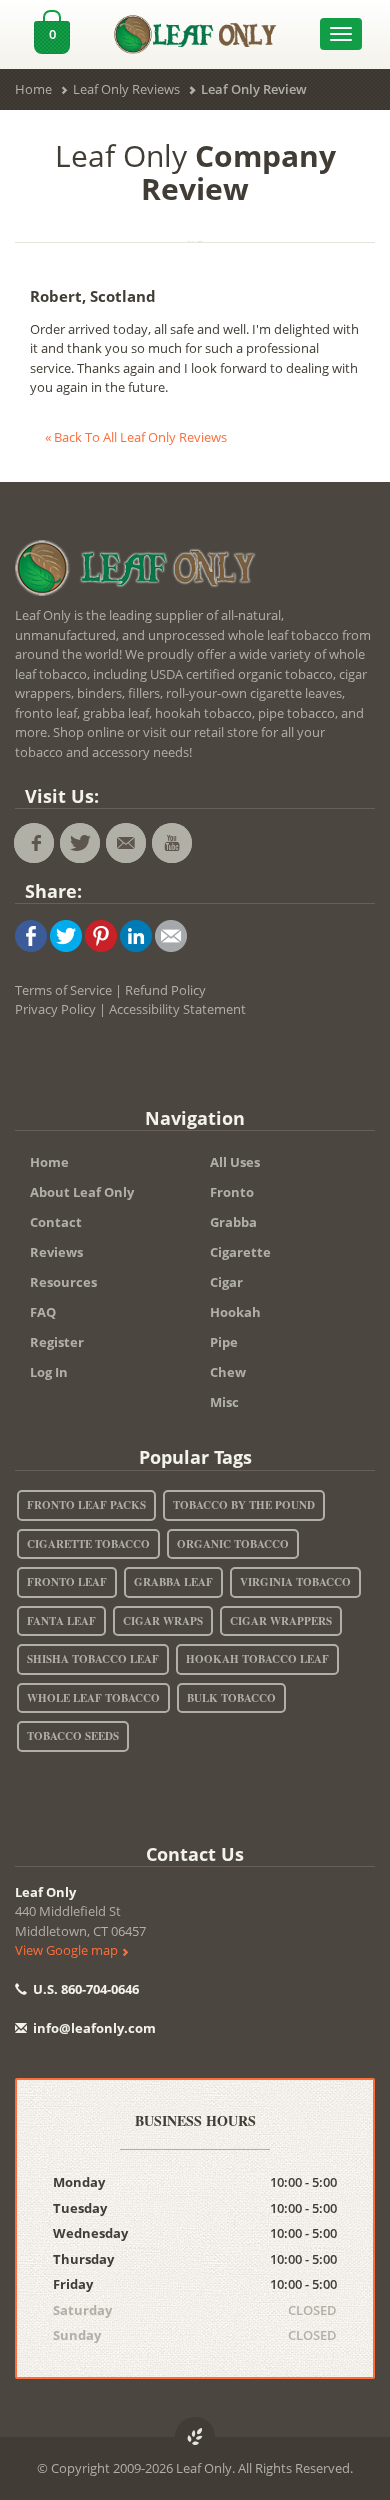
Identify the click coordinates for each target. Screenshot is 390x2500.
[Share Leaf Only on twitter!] (66, 934)
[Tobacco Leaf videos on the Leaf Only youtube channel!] (172, 843)
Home (49, 1162)
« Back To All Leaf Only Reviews (136, 437)
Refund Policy (165, 990)
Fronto (232, 1192)
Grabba (233, 1222)
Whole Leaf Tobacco (93, 1698)
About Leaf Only (82, 1192)
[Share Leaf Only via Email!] (171, 934)
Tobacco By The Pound (244, 1505)
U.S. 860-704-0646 (84, 1989)
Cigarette (240, 1252)
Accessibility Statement (177, 1009)
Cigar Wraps (163, 1621)
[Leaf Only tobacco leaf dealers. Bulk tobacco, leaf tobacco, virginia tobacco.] (140, 571)
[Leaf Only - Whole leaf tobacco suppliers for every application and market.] (195, 29)
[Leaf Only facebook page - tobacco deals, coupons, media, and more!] (34, 843)
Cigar (226, 1282)
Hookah (235, 1312)
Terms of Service (63, 990)
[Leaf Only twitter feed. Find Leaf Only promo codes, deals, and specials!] (80, 843)
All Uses (235, 1162)
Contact (56, 1222)
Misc (224, 1402)
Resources (63, 1282)
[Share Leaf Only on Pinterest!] (101, 934)
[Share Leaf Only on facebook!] (31, 934)
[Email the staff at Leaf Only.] (126, 843)
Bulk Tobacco (231, 1698)
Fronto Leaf (67, 1582)
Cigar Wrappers (281, 1621)
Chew (228, 1372)
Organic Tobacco (233, 1544)
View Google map (68, 1950)
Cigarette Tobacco (88, 1544)
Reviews (56, 1252)
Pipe (224, 1342)
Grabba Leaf (173, 1582)
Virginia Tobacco (295, 1582)
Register (57, 1342)
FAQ (43, 1312)
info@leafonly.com (94, 2028)
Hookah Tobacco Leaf (257, 1659)
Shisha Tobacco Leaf (93, 1659)
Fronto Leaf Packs (86, 1505)
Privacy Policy (55, 1009)
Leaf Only (45, 1892)
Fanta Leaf (61, 1621)
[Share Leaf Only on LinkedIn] (136, 934)
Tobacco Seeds (73, 1736)
